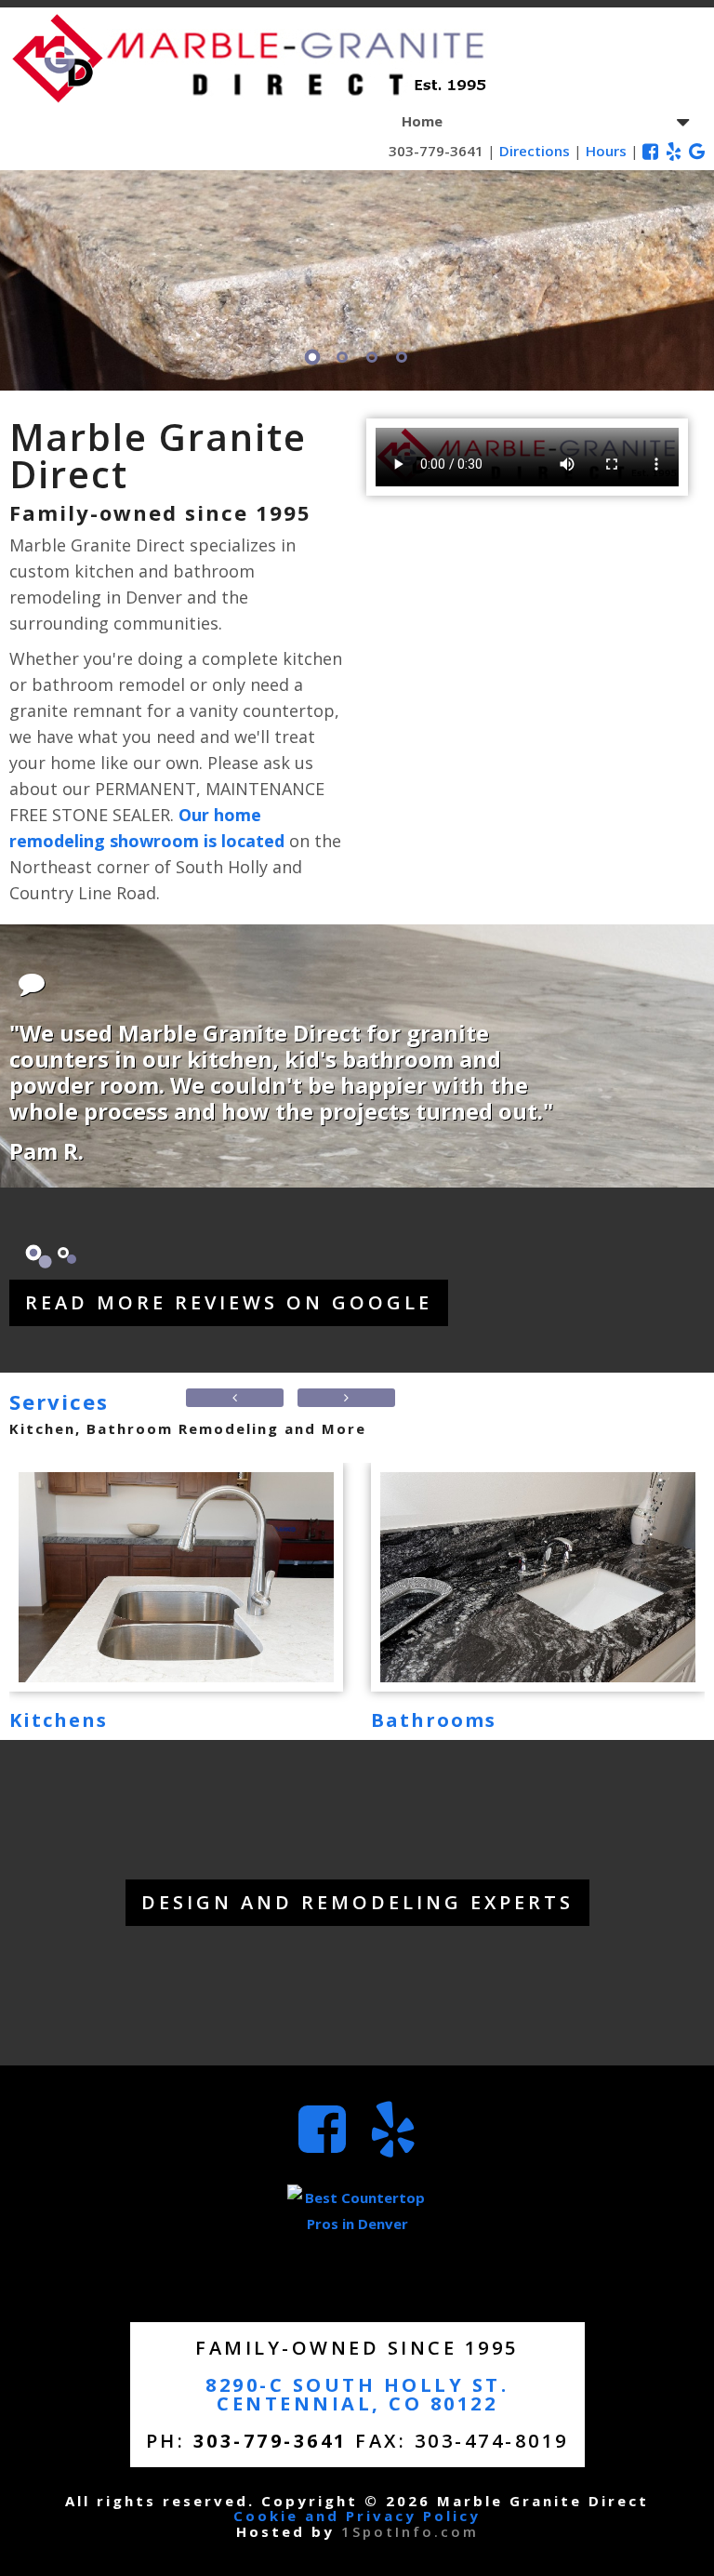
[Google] (697, 149)
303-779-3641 (436, 151)
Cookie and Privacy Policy (357, 2516)
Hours (606, 151)
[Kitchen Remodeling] (176, 1577)
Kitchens (59, 1720)
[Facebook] (650, 149)
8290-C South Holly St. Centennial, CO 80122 (357, 2394)
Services (59, 1401)
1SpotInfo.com (410, 2531)
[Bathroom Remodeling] (538, 1577)
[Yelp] (674, 149)
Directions (535, 151)
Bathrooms (434, 1720)
